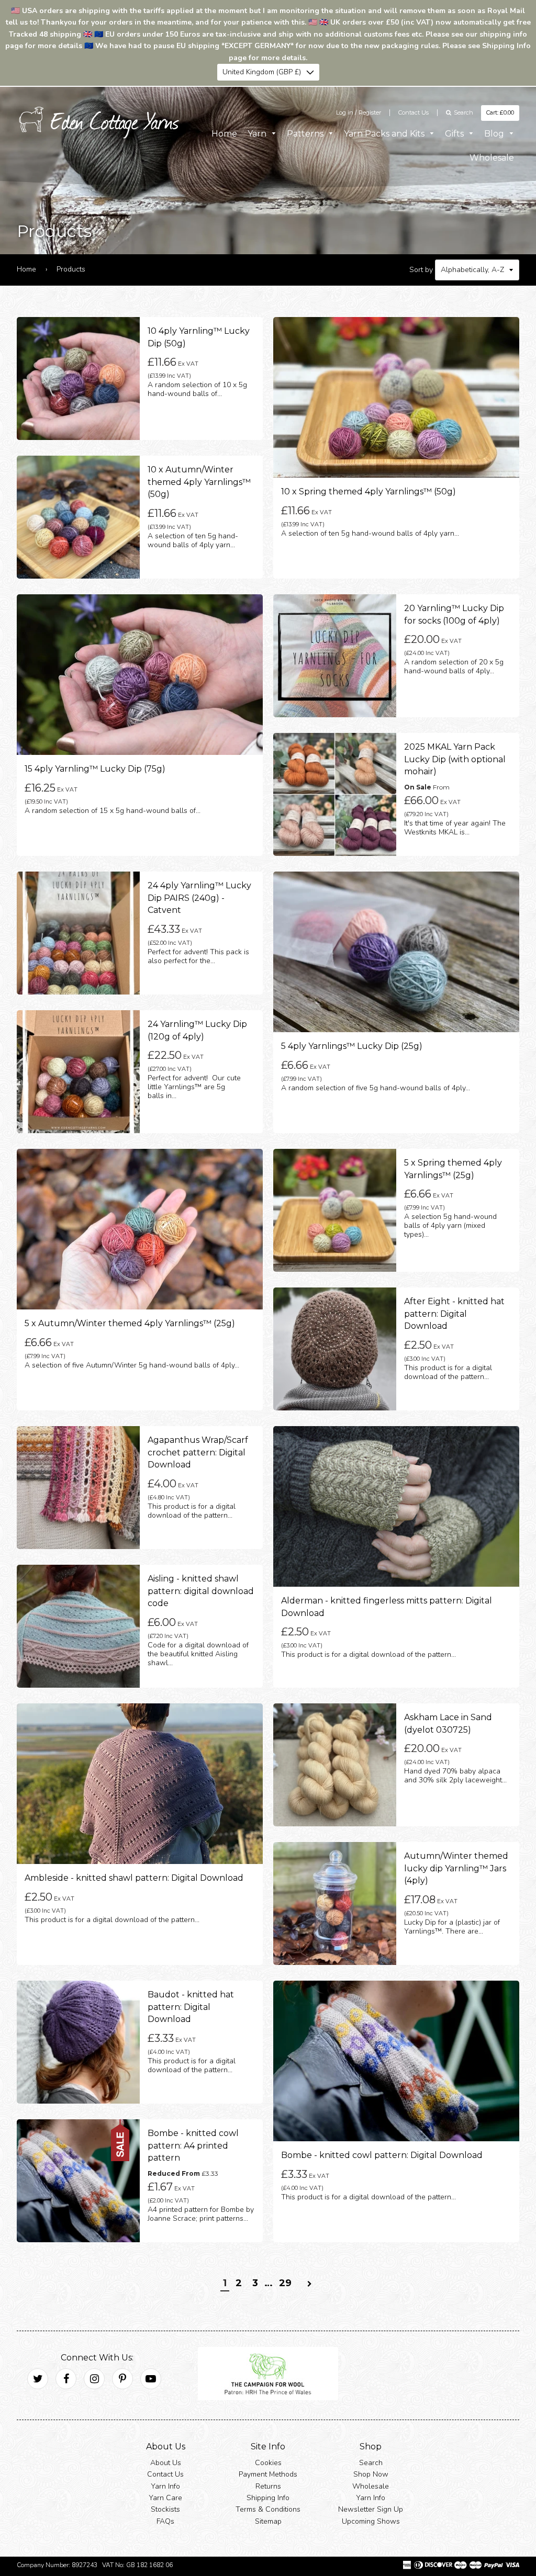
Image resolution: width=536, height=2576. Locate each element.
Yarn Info (165, 2486)
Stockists (165, 2510)
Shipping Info (268, 2498)
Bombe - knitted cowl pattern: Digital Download (382, 2156)
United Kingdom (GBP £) (262, 72)
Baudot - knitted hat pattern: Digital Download (191, 2007)
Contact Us (414, 112)
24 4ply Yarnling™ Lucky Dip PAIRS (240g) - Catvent (199, 898)
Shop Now (371, 2475)
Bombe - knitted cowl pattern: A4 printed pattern (193, 2146)
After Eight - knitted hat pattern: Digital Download (454, 1314)
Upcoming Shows (371, 2521)
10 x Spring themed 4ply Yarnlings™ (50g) (368, 492)
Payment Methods (268, 2475)
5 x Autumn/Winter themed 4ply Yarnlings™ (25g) (130, 1324)
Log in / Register (359, 112)
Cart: (500, 112)
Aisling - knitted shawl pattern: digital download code (201, 1591)
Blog (495, 134)
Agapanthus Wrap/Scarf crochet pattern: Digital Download (198, 1453)
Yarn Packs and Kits (385, 134)
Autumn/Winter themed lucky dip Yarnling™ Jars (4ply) (456, 1869)
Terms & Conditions (268, 2510)
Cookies (268, 2463)
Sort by (421, 270)
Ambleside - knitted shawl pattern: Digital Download (134, 1878)
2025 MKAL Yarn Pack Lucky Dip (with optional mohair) (455, 760)
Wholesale (492, 158)
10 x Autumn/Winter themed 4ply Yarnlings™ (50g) (199, 482)
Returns (268, 2486)
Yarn (258, 134)
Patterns (306, 134)
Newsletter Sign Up (371, 2510)
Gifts (455, 134)
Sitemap (268, 2521)
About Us (166, 2463)
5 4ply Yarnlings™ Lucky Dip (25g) (352, 1047)
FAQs (165, 2521)
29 (285, 2284)
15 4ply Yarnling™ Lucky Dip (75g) (95, 769)
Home (224, 134)
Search (371, 2463)
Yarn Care (165, 2498)
